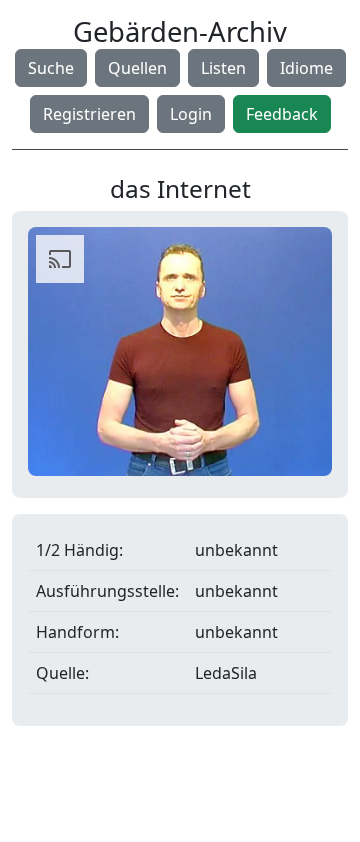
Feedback (282, 114)
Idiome (306, 68)
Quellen (137, 68)
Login (191, 114)
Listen (223, 68)
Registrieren (89, 114)
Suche (51, 68)
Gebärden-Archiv (180, 31)
